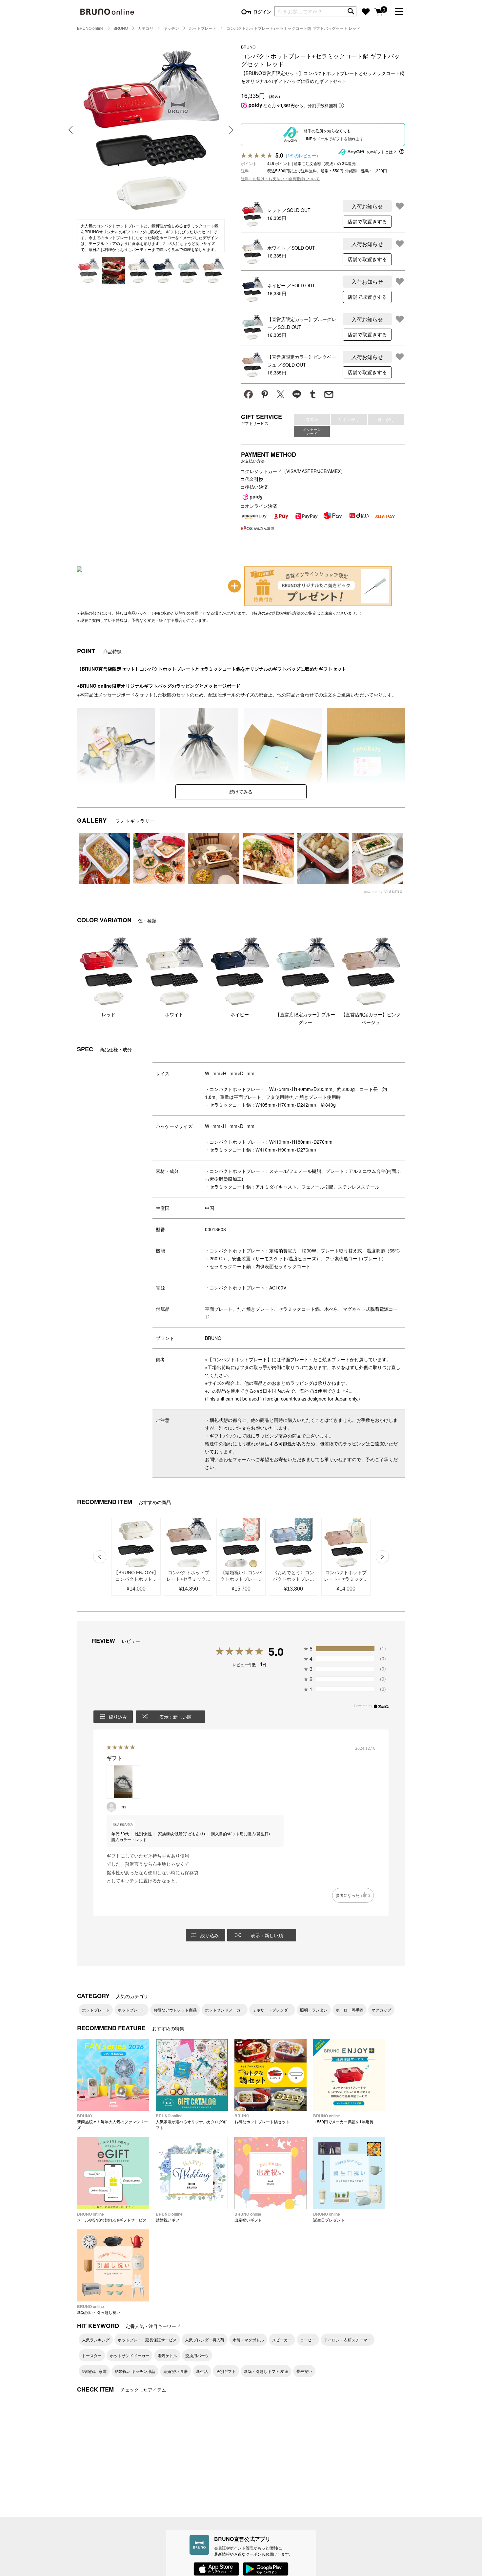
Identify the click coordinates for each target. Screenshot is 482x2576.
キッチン (171, 28)
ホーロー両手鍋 (350, 2010)
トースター (92, 2355)
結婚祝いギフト (170, 2217)
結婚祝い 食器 (176, 2371)
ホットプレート (203, 28)
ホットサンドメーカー (225, 2010)
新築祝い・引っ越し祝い (99, 2309)
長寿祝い (304, 2371)
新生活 (202, 2371)
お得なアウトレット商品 (175, 2010)
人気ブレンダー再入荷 (205, 2340)
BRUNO (121, 28)
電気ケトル (167, 2355)
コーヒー (308, 2340)
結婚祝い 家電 (94, 2371)
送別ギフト (226, 2371)
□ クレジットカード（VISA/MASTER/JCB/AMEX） (293, 471)
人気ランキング (96, 2340)
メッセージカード (312, 431)
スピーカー (282, 2340)
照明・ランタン (314, 2010)
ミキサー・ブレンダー (272, 2010)
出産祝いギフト (248, 2217)
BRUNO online (90, 28)
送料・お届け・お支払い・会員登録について (280, 178)
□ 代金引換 (252, 479)
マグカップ (381, 2010)
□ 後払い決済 (254, 487)
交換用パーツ (197, 2355)
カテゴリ (146, 28)
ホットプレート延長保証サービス (147, 2340)
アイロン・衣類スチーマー (348, 2340)
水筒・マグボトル (248, 2340)
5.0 (276, 1652)
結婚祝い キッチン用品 (135, 2371)
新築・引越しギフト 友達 (266, 2371)
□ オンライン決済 (259, 506)
